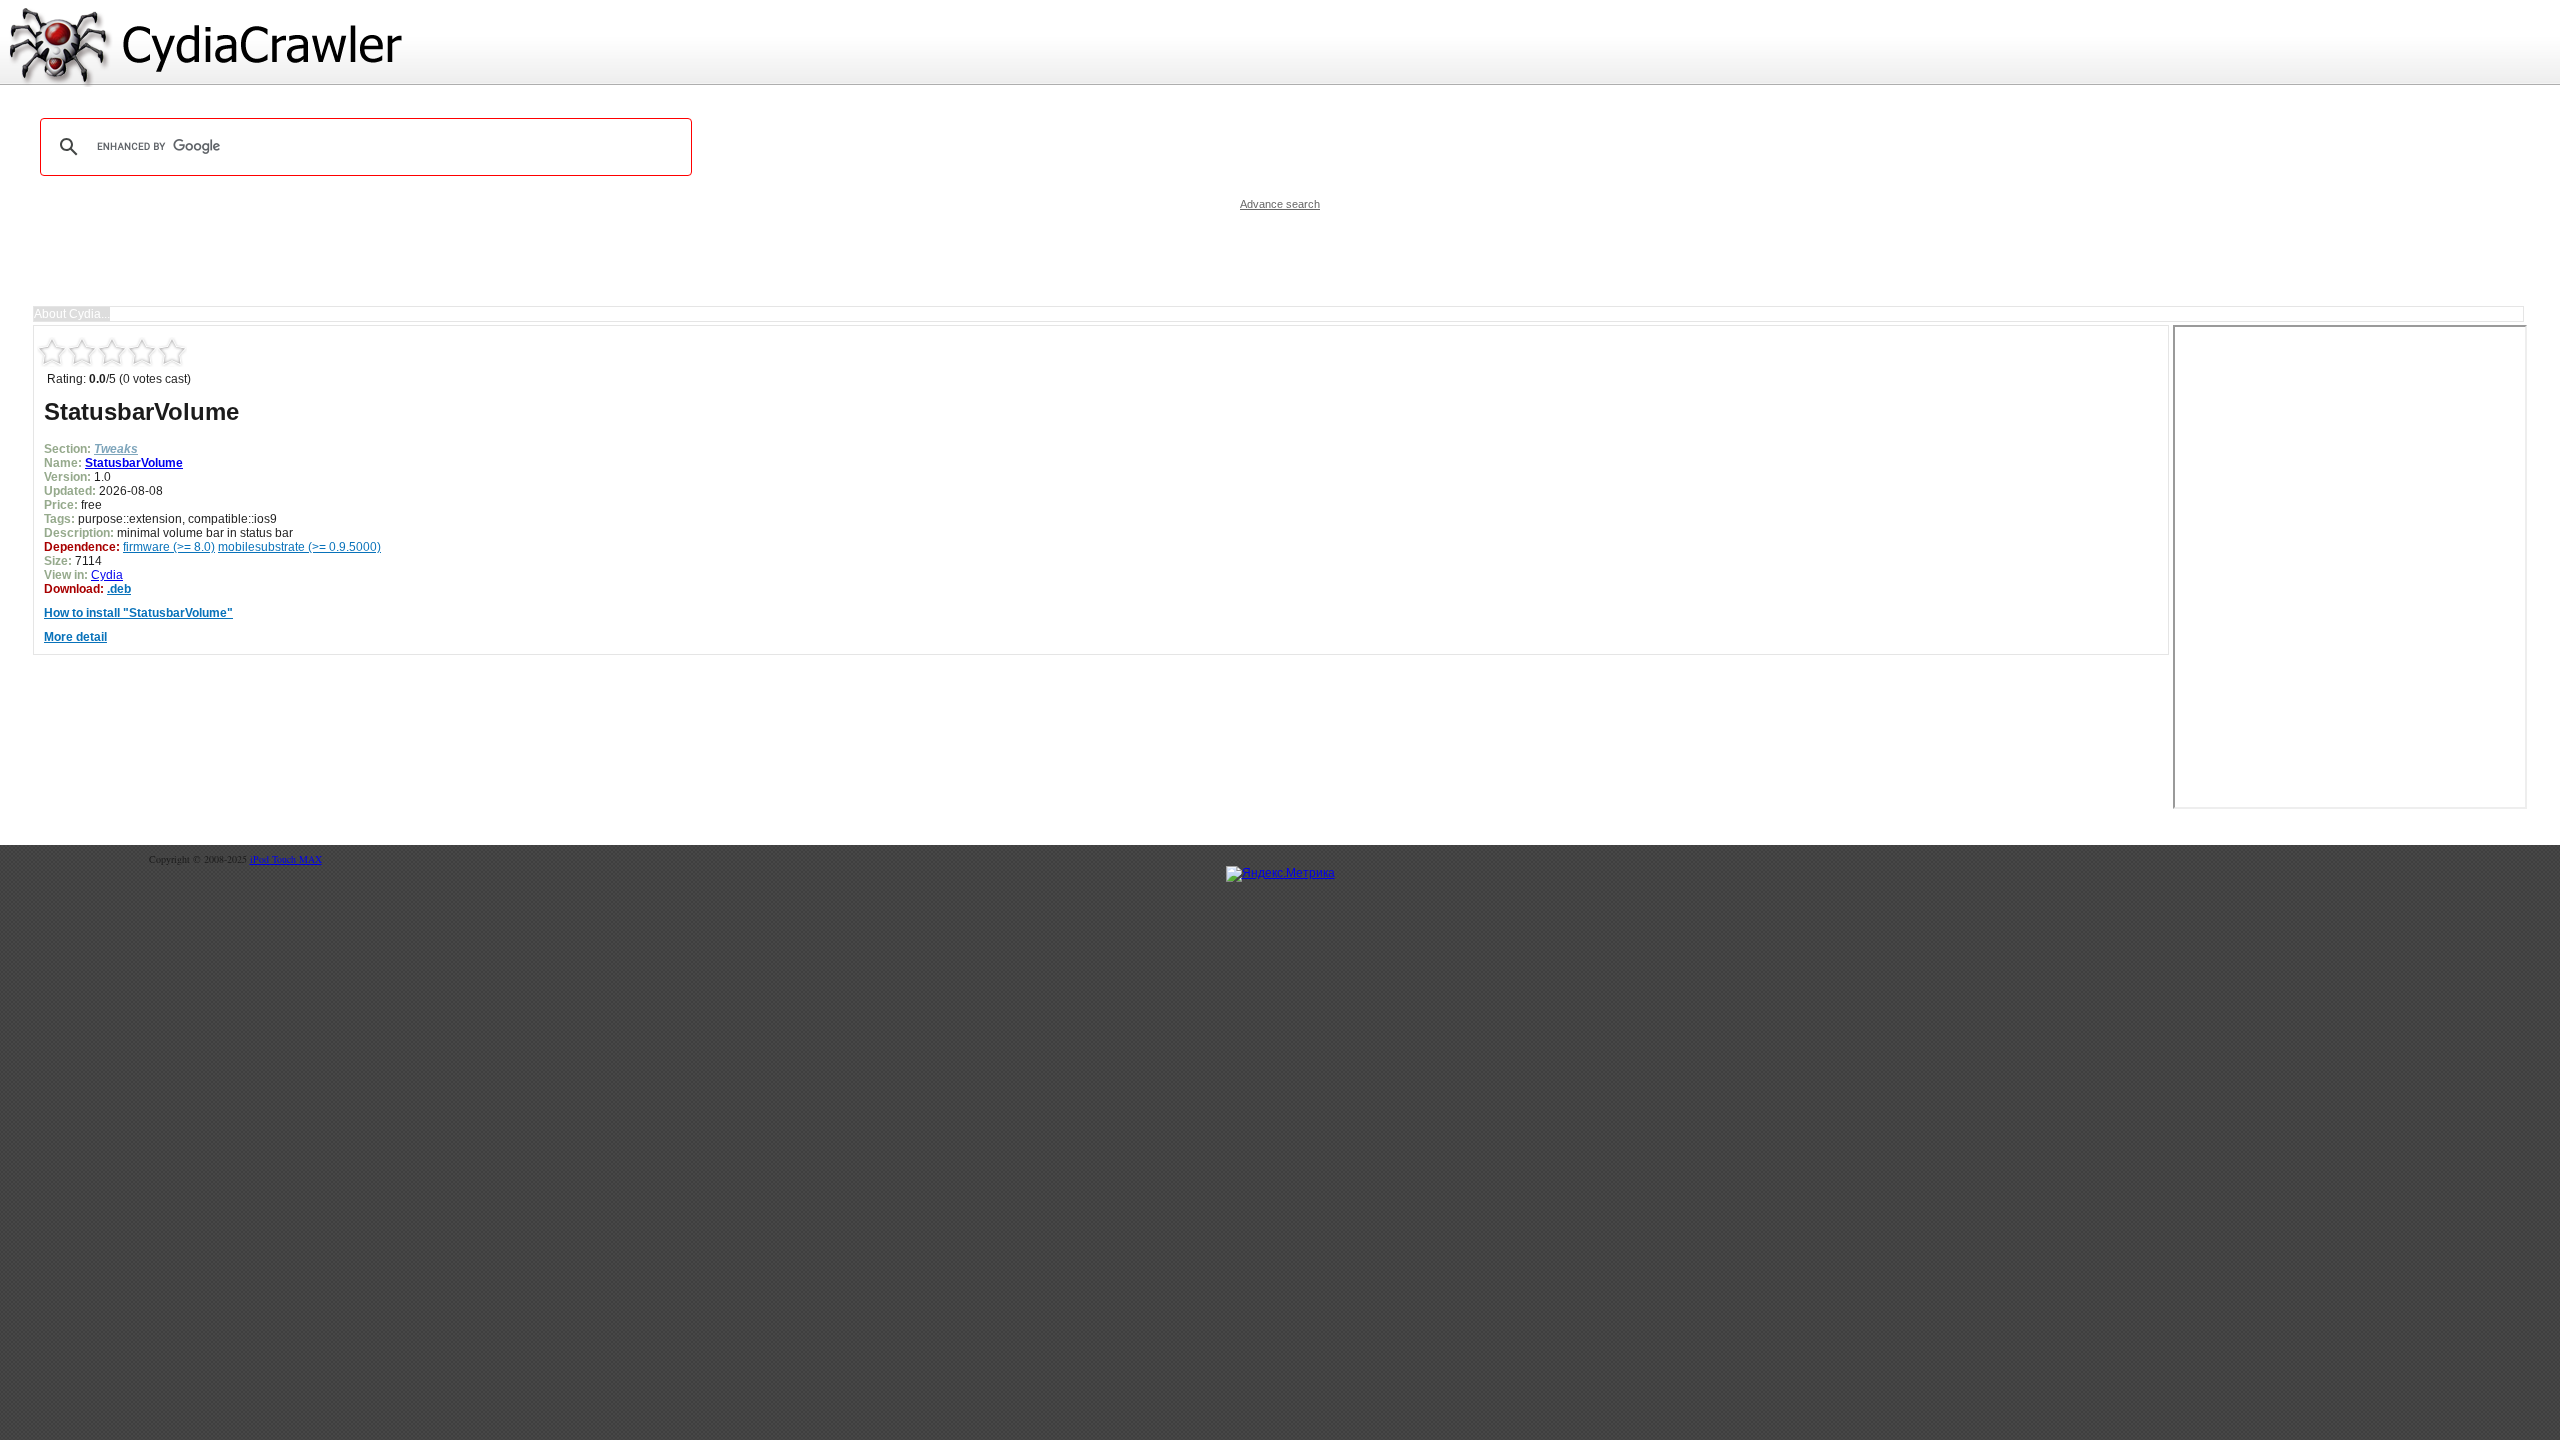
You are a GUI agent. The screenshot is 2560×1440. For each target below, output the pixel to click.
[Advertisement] (1280, 258)
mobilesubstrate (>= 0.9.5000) (299, 547)
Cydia (107, 575)
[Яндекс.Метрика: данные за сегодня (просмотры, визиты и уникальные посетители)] (1280, 874)
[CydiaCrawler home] (1280, 43)
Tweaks (116, 449)
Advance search (1280, 204)
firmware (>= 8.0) (169, 547)
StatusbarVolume (134, 463)
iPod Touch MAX (286, 859)
